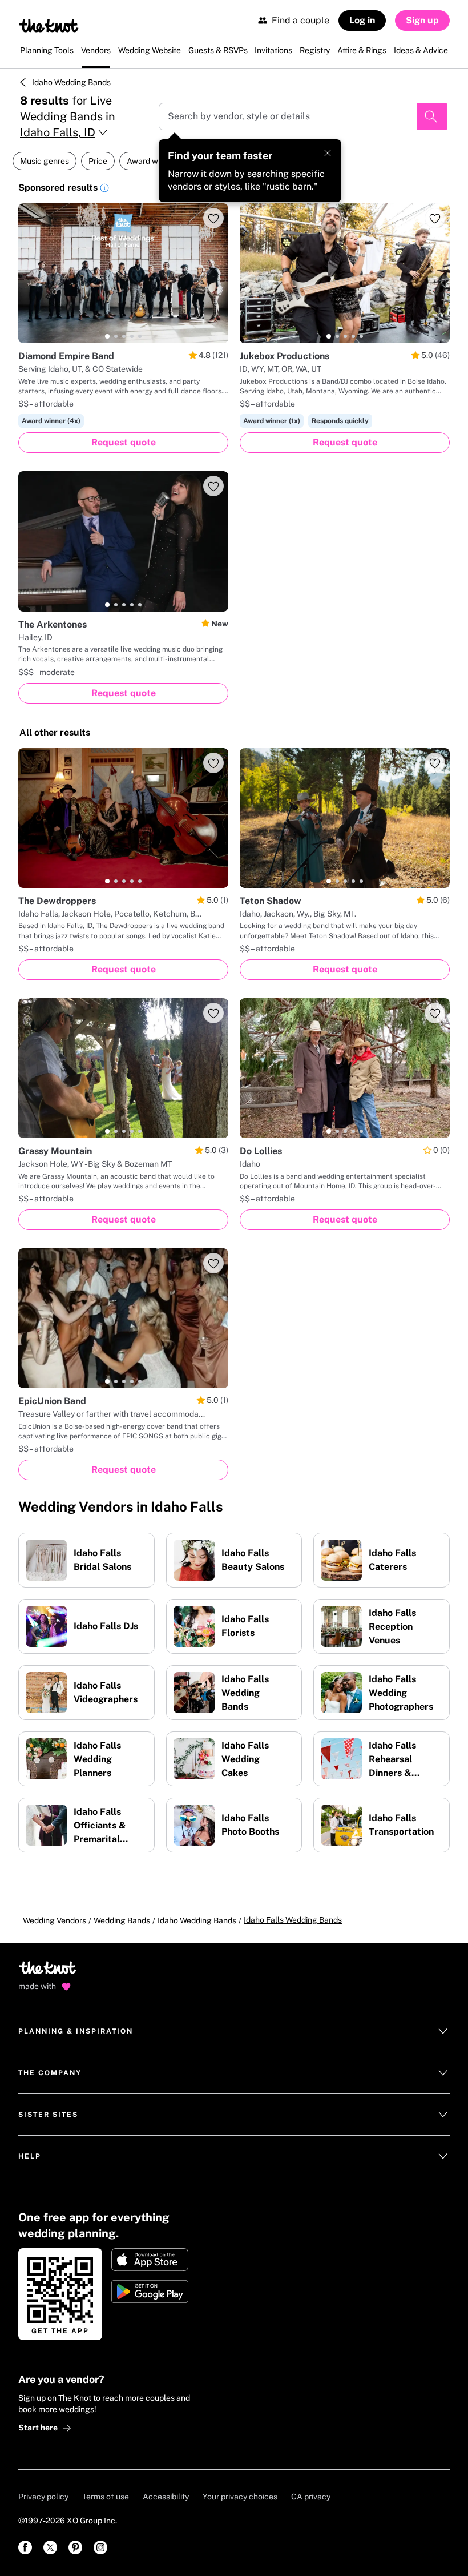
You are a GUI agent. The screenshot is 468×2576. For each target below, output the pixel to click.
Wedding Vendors (55, 1920)
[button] (104, 190)
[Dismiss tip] (328, 153)
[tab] (107, 336)
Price (98, 161)
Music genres (45, 161)
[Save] (213, 218)
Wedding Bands (122, 1920)
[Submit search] (432, 116)
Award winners (154, 161)
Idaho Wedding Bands (71, 82)
